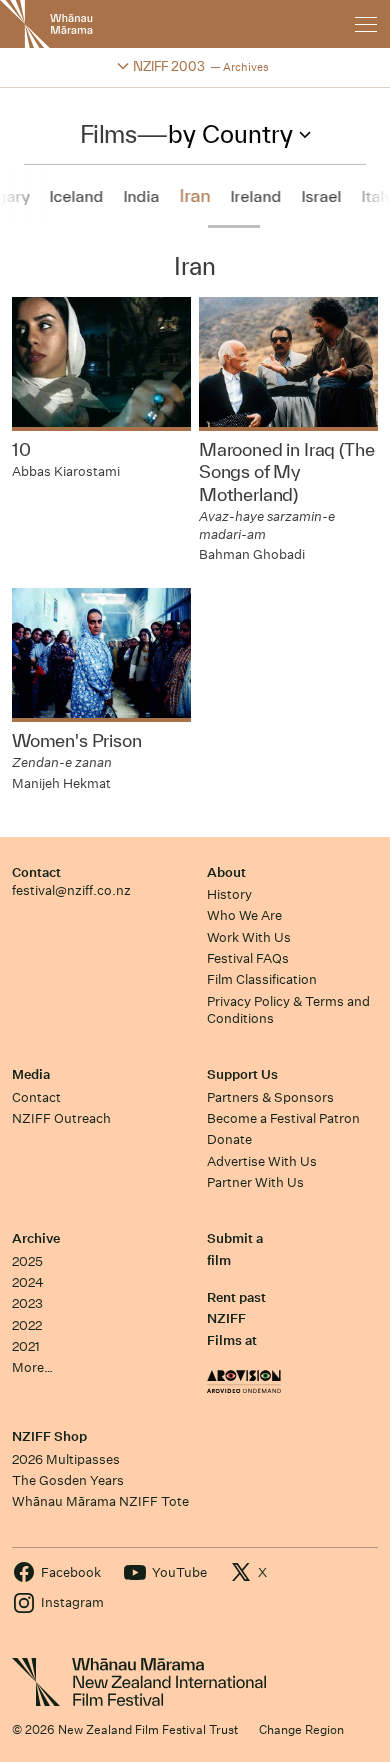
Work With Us (249, 937)
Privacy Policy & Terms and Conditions (288, 1010)
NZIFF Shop (49, 1436)
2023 (27, 1303)
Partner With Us (255, 1182)
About (226, 872)
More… (32, 1367)
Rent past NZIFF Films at (236, 1319)
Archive (36, 1238)
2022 (27, 1325)
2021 (26, 1346)
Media (31, 1074)
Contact (36, 872)
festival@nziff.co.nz (71, 890)
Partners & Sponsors (270, 1097)
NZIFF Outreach (61, 1118)
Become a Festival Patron (283, 1118)
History (229, 894)
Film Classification (262, 979)
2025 (27, 1261)
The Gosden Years (68, 1480)
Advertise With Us (262, 1161)
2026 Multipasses (66, 1459)
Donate (229, 1139)
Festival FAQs (248, 958)
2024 (28, 1282)
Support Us (242, 1074)
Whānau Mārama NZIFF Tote (100, 1501)
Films (108, 134)
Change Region (301, 1729)
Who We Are (244, 915)
